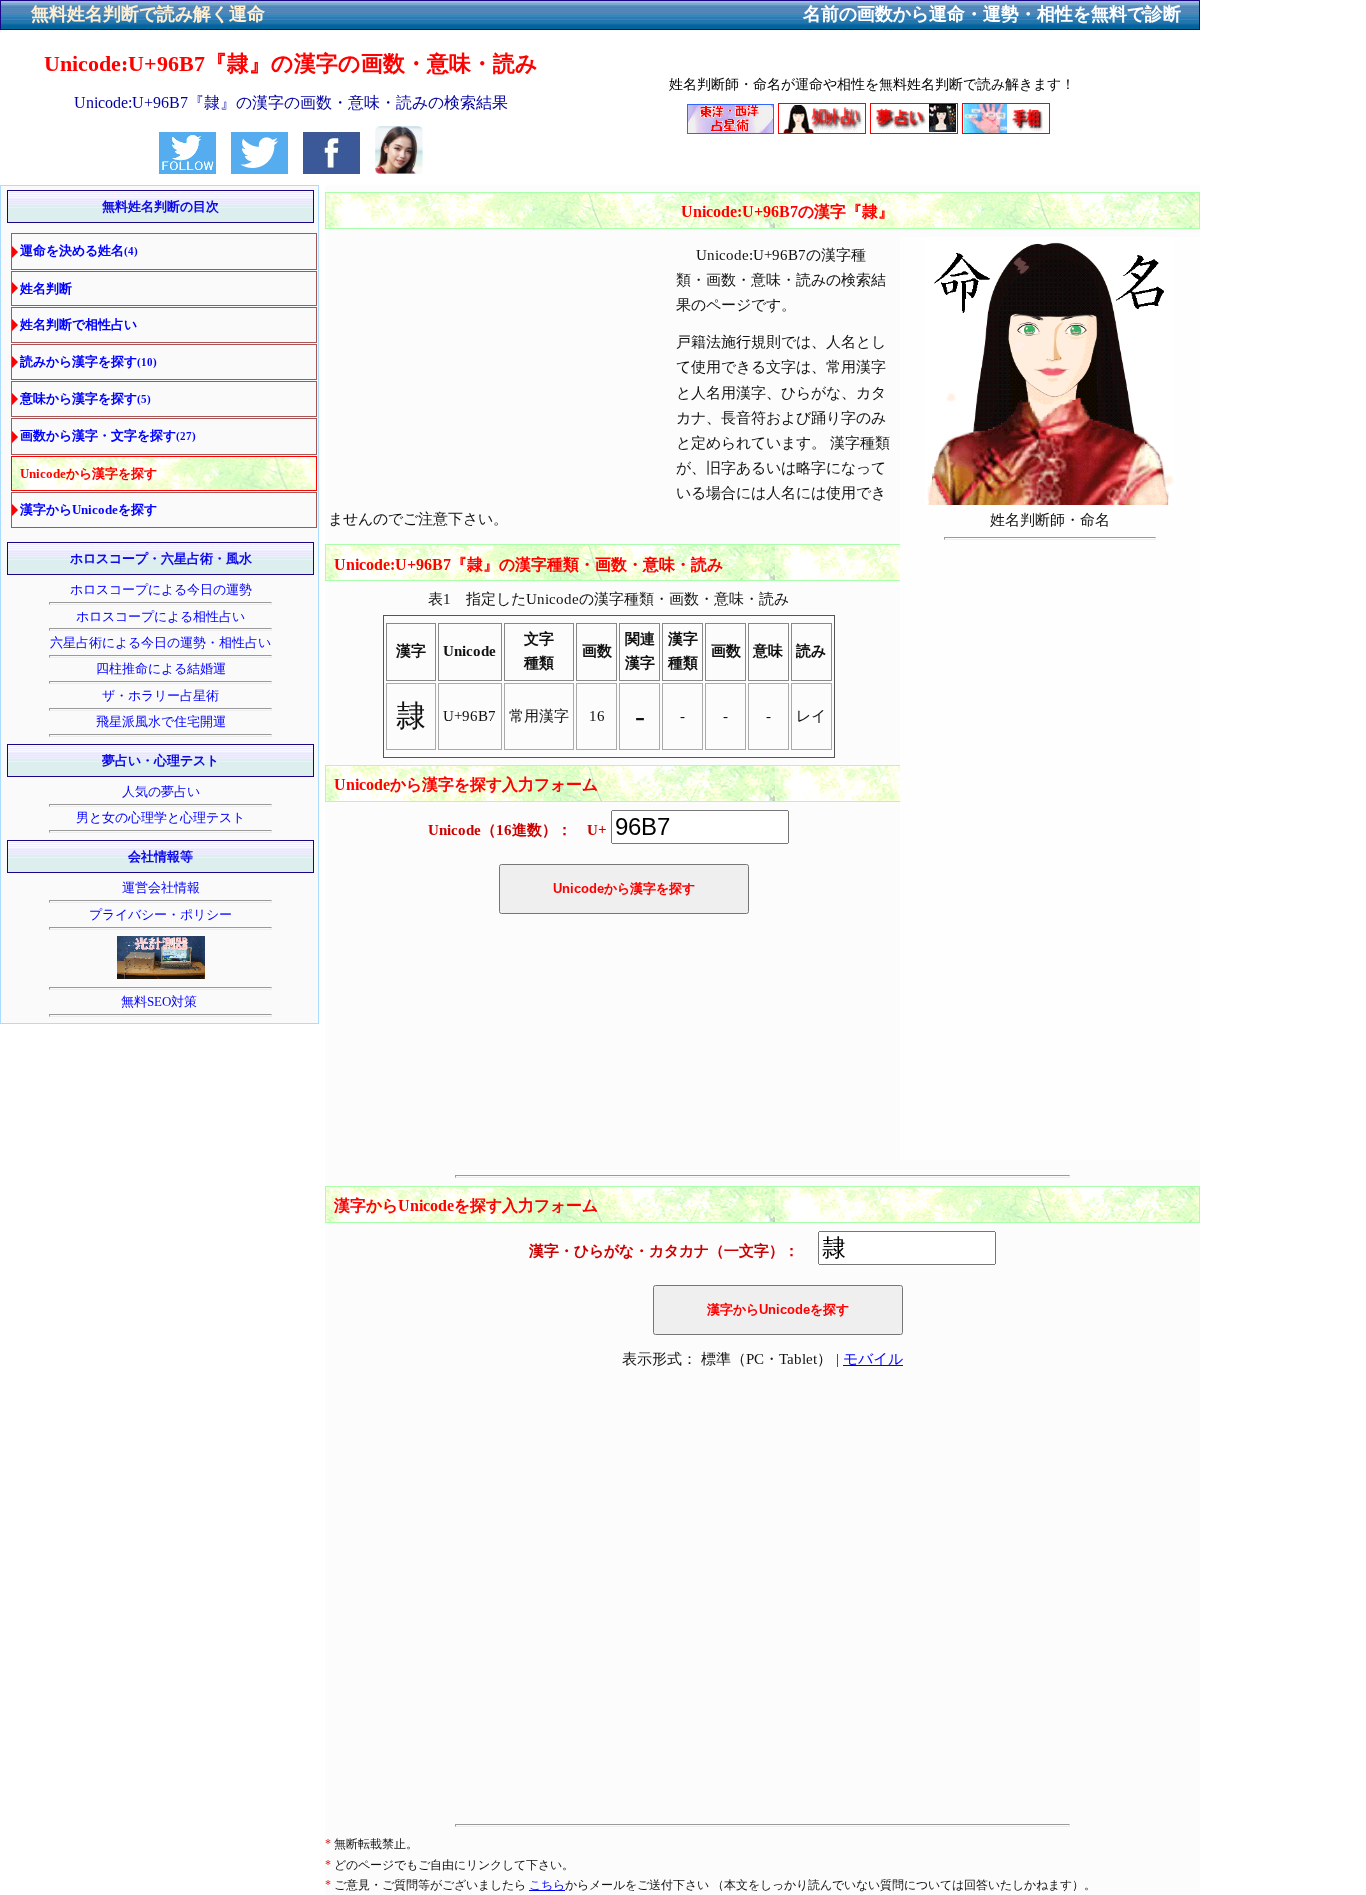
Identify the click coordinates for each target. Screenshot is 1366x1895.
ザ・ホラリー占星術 (160, 695)
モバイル (873, 1359)
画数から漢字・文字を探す (108, 435)
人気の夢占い (161, 791)
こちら (547, 1885)
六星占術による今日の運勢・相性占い (160, 642)
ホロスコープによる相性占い (160, 616)
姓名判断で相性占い (78, 324)
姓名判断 (46, 288)
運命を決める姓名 (79, 250)
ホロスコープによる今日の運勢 (161, 589)
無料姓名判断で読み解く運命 (148, 14)
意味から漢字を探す (85, 398)
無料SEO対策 (160, 1001)
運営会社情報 (161, 887)
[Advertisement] (493, 331)
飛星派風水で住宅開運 (161, 721)
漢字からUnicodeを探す (88, 509)
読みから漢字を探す (88, 361)
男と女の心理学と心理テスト (160, 817)
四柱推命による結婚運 (161, 668)
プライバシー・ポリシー (160, 914)
